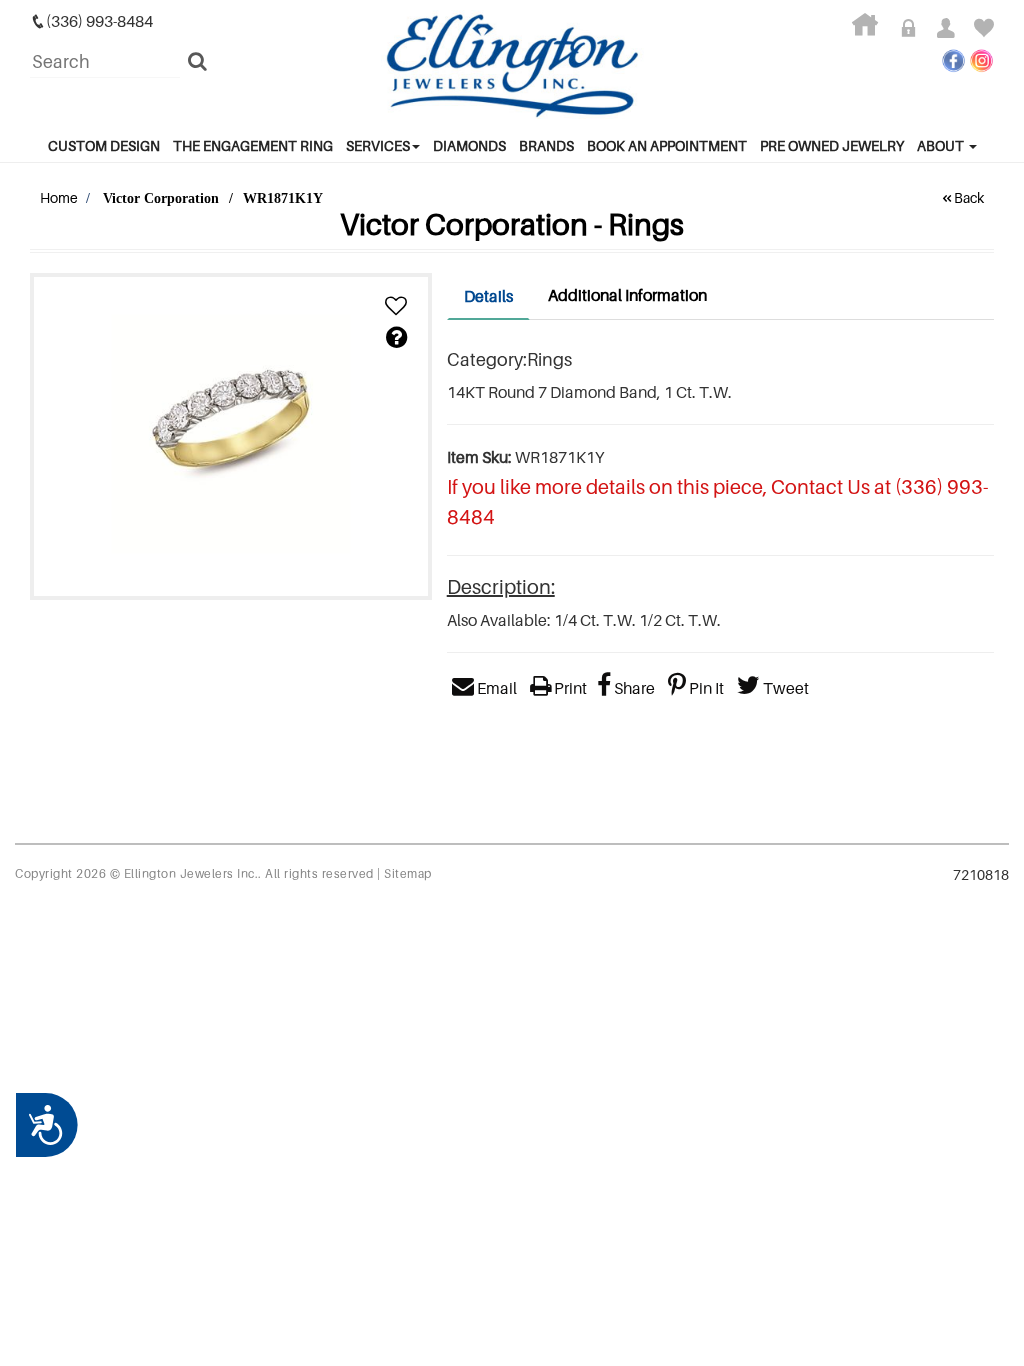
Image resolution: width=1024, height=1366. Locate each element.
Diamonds (469, 145)
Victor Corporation (161, 198)
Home (59, 197)
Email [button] (495, 688)
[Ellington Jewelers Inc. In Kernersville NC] (511, 66)
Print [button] (569, 688)
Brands (546, 145)
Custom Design (104, 145)
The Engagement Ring (253, 145)
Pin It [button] (705, 688)
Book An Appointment (667, 145)
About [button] (942, 145)
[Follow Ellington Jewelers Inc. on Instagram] (981, 60)
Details (488, 296)
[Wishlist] (984, 29)
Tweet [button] (784, 688)
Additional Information (627, 295)
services (378, 145)
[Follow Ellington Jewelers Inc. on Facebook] (953, 60)
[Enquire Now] (396, 338)
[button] (396, 306)
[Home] (872, 29)
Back (969, 197)
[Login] (915, 29)
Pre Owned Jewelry (832, 145)
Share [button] (633, 688)
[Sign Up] (953, 29)
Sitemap (408, 873)
